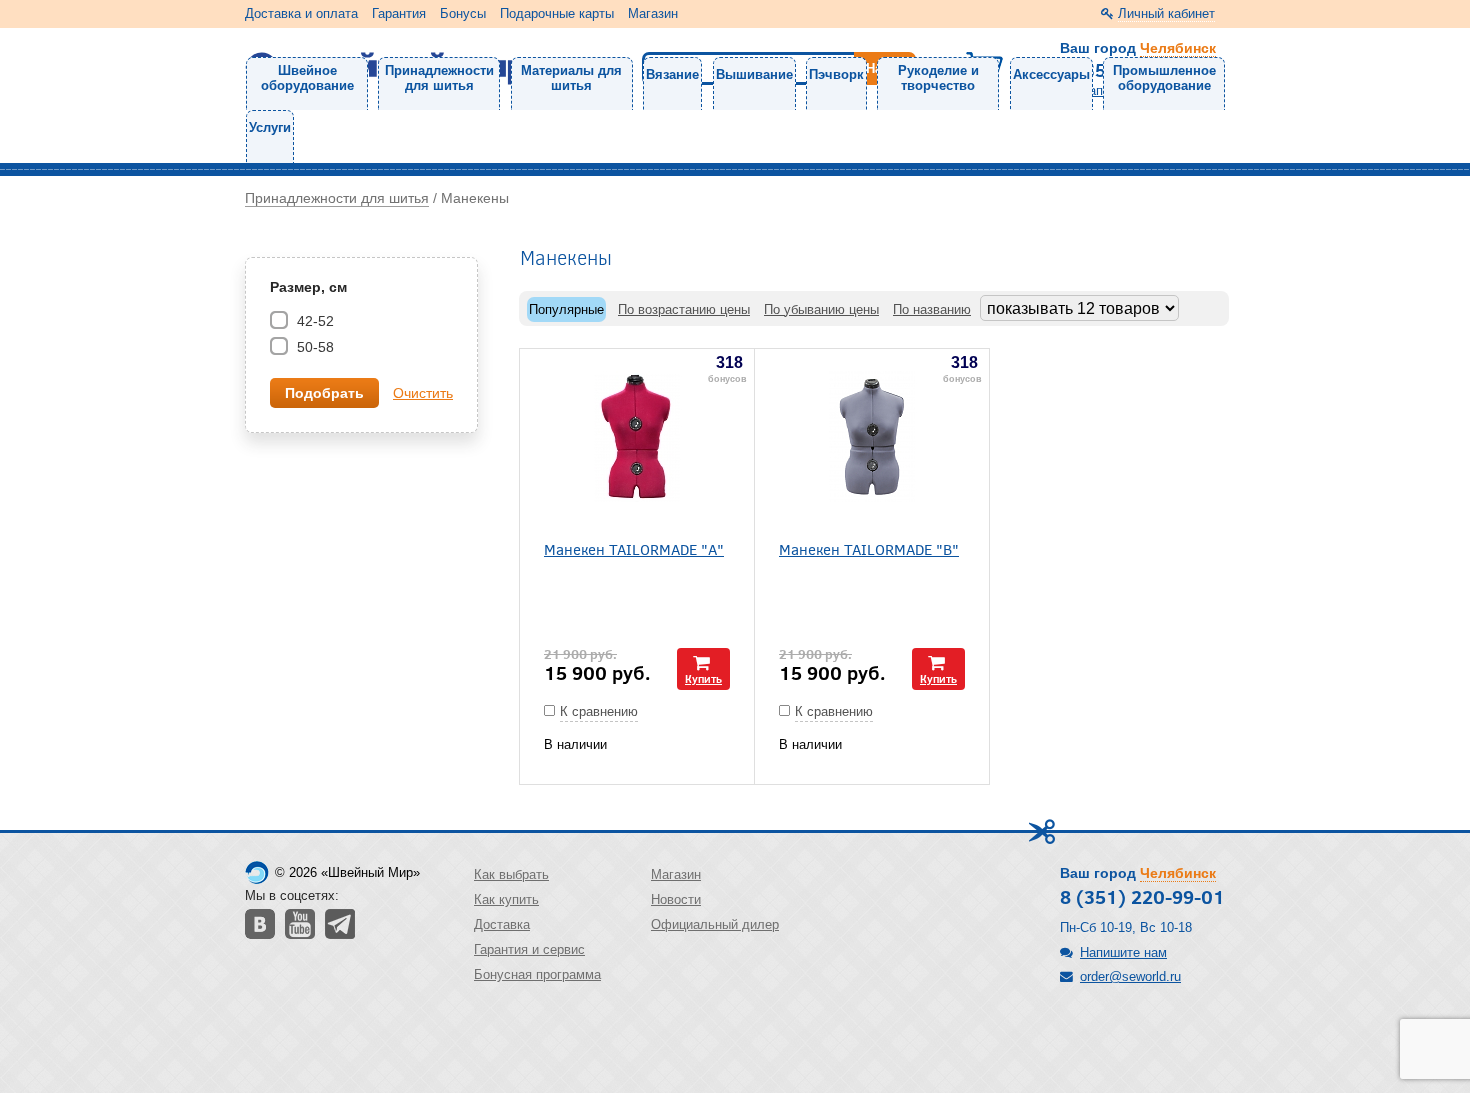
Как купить (506, 899)
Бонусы (463, 13)
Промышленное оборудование (1164, 78)
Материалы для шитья (571, 78)
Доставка (502, 924)
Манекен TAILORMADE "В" (869, 548)
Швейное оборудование (307, 78)
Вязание (672, 74)
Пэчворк (836, 74)
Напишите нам (1123, 952)
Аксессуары (1051, 74)
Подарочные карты (557, 13)
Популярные (566, 309)
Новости (676, 899)
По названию (932, 309)
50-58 (313, 347)
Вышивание (754, 74)
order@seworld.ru (1130, 976)
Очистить (423, 393)
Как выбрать (511, 874)
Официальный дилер (715, 924)
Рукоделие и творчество (938, 78)
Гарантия (399, 13)
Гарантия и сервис (529, 949)
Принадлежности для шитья (439, 78)
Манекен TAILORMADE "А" (634, 548)
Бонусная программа (537, 974)
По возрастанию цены (684, 309)
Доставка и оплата (301, 13)
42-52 (313, 321)
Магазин (653, 13)
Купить (703, 678)
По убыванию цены (821, 309)
